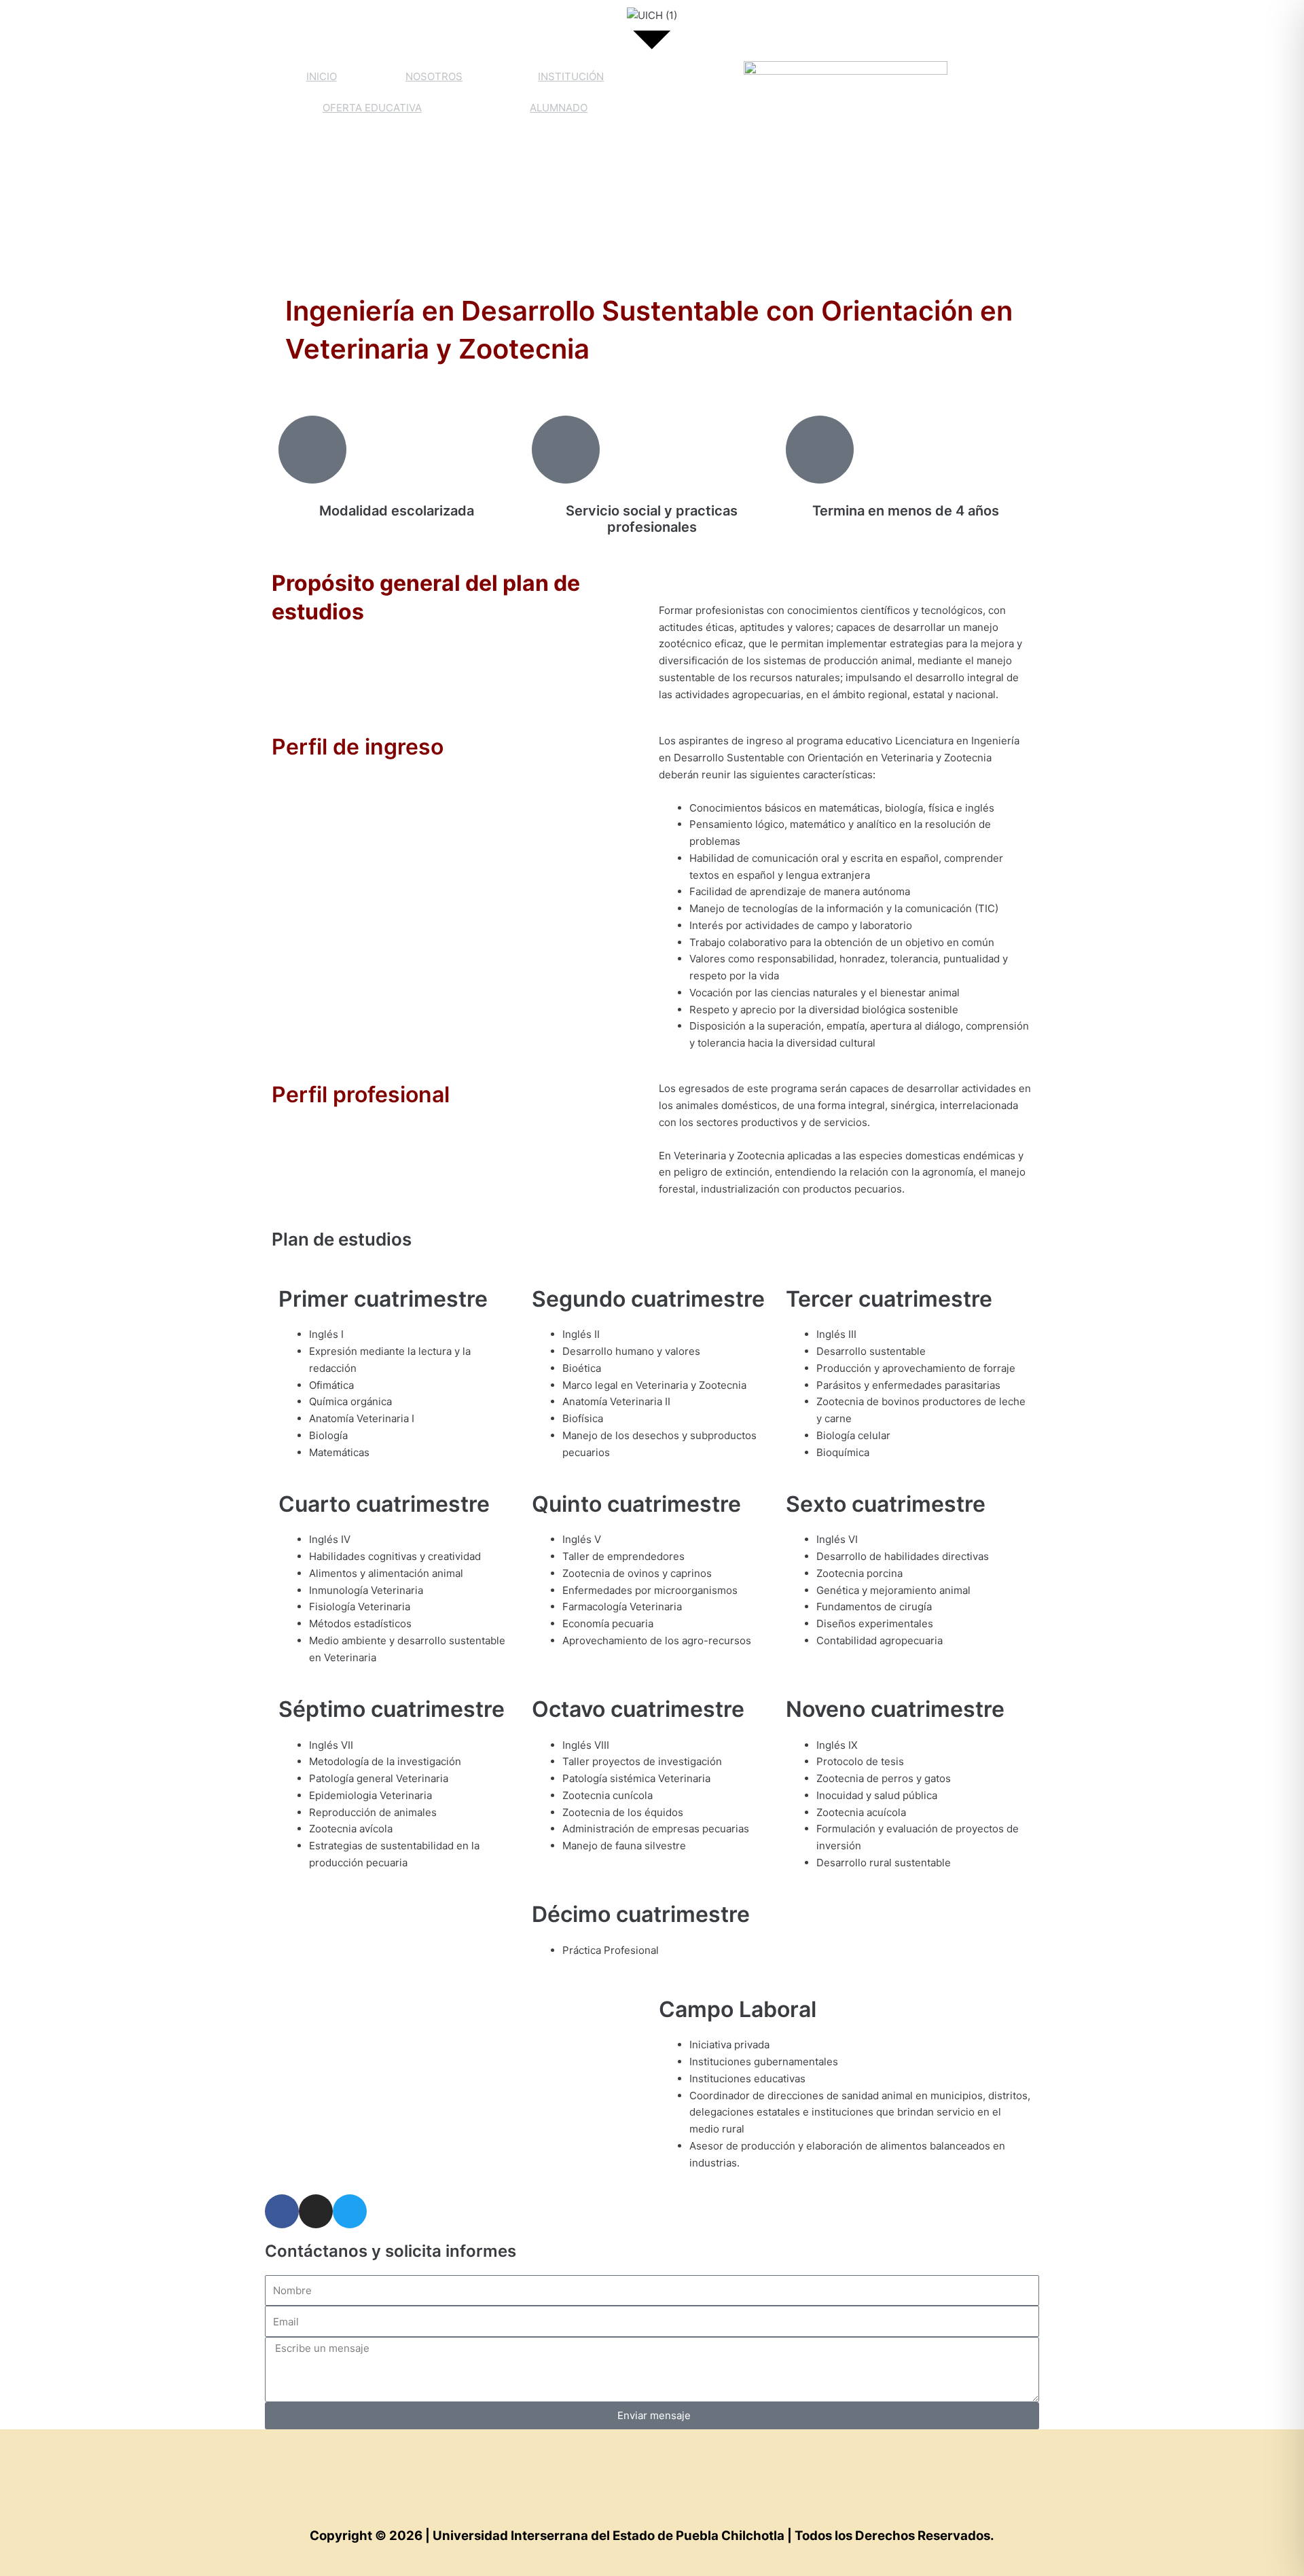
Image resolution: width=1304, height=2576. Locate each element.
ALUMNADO (559, 108)
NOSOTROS (434, 76)
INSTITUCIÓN (571, 76)
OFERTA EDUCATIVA (372, 108)
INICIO (322, 76)
